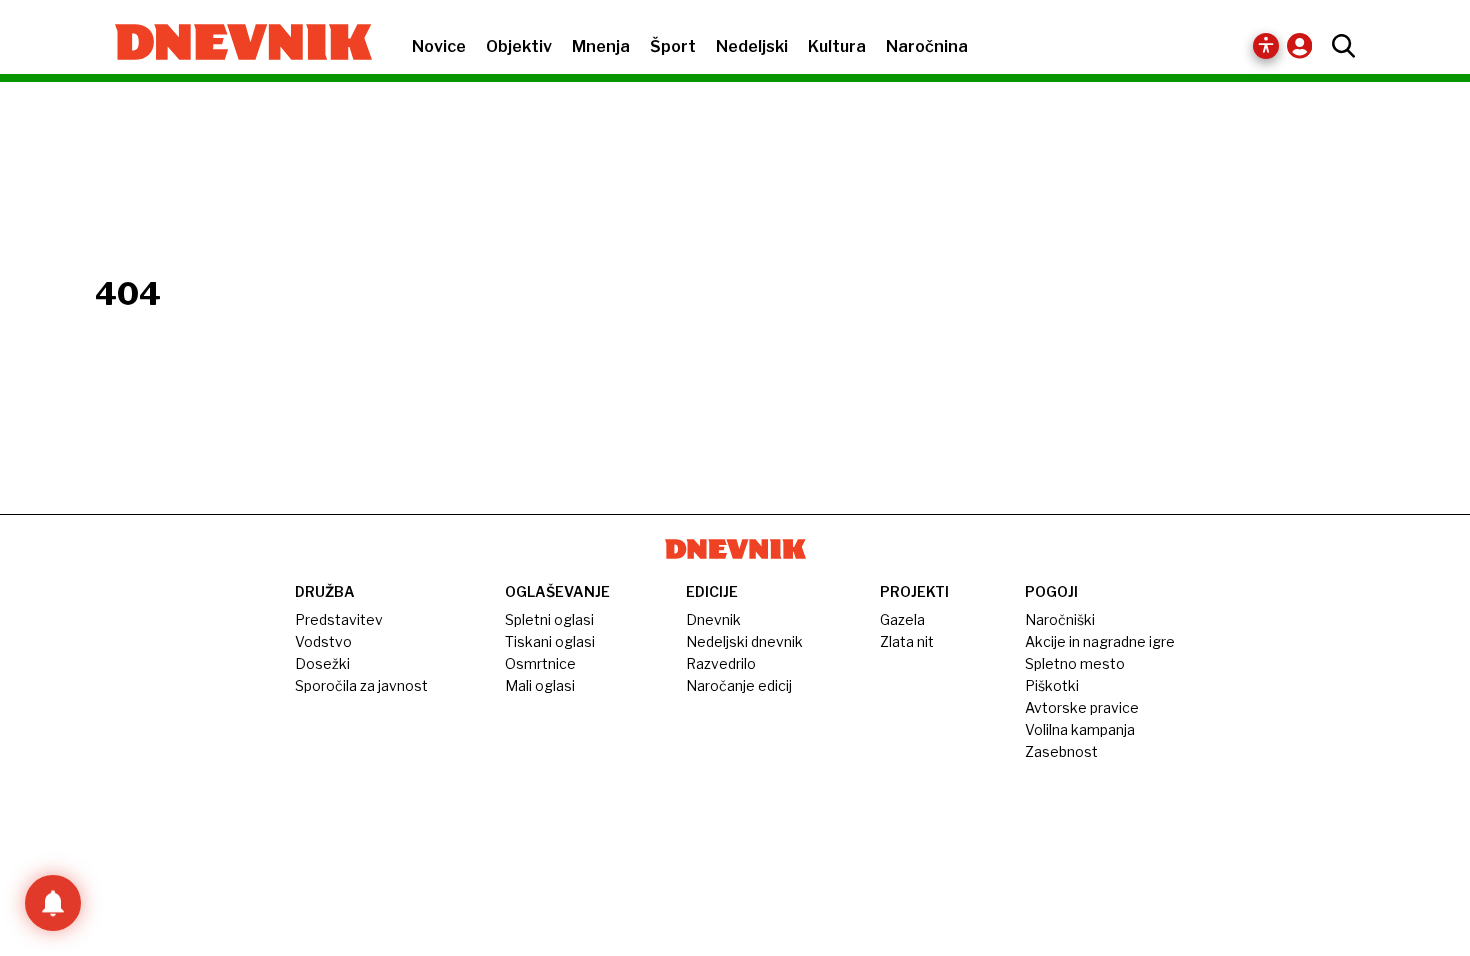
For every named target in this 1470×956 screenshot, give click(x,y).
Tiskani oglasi (550, 641)
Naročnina (927, 46)
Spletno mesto (1075, 663)
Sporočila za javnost (361, 685)
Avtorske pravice (1082, 707)
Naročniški (1060, 619)
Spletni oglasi (549, 619)
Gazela (902, 619)
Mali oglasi (540, 685)
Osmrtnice (540, 663)
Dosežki (322, 663)
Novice (439, 46)
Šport (673, 46)
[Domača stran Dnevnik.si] (233, 44)
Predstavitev (339, 619)
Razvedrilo (721, 663)
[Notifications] (53, 903)
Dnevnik (713, 619)
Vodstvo (323, 641)
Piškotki (1052, 685)
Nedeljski (752, 46)
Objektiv (519, 46)
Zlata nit (907, 641)
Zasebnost (1061, 751)
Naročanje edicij (739, 685)
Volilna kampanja (1080, 729)
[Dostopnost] (1266, 46)
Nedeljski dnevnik (744, 641)
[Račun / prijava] (1304, 45)
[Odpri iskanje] (1338, 46)
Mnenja (601, 46)
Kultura (837, 46)
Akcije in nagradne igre (1100, 641)
